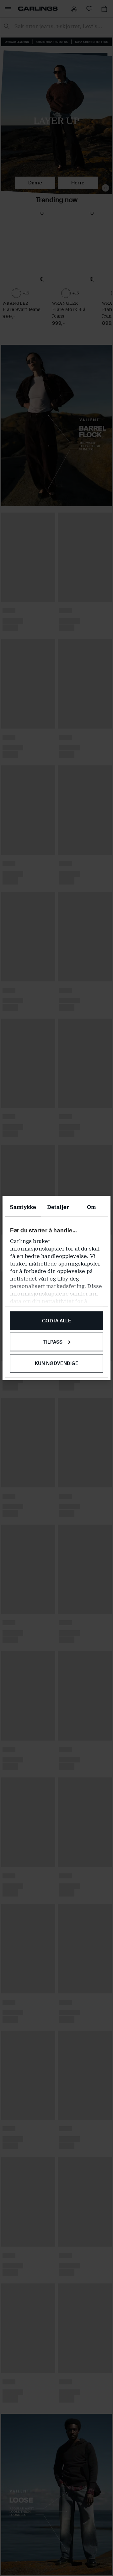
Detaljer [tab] (58, 1207)
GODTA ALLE (56, 1321)
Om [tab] (91, 1207)
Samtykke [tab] (23, 1207)
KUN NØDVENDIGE (56, 1363)
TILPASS (53, 1342)
